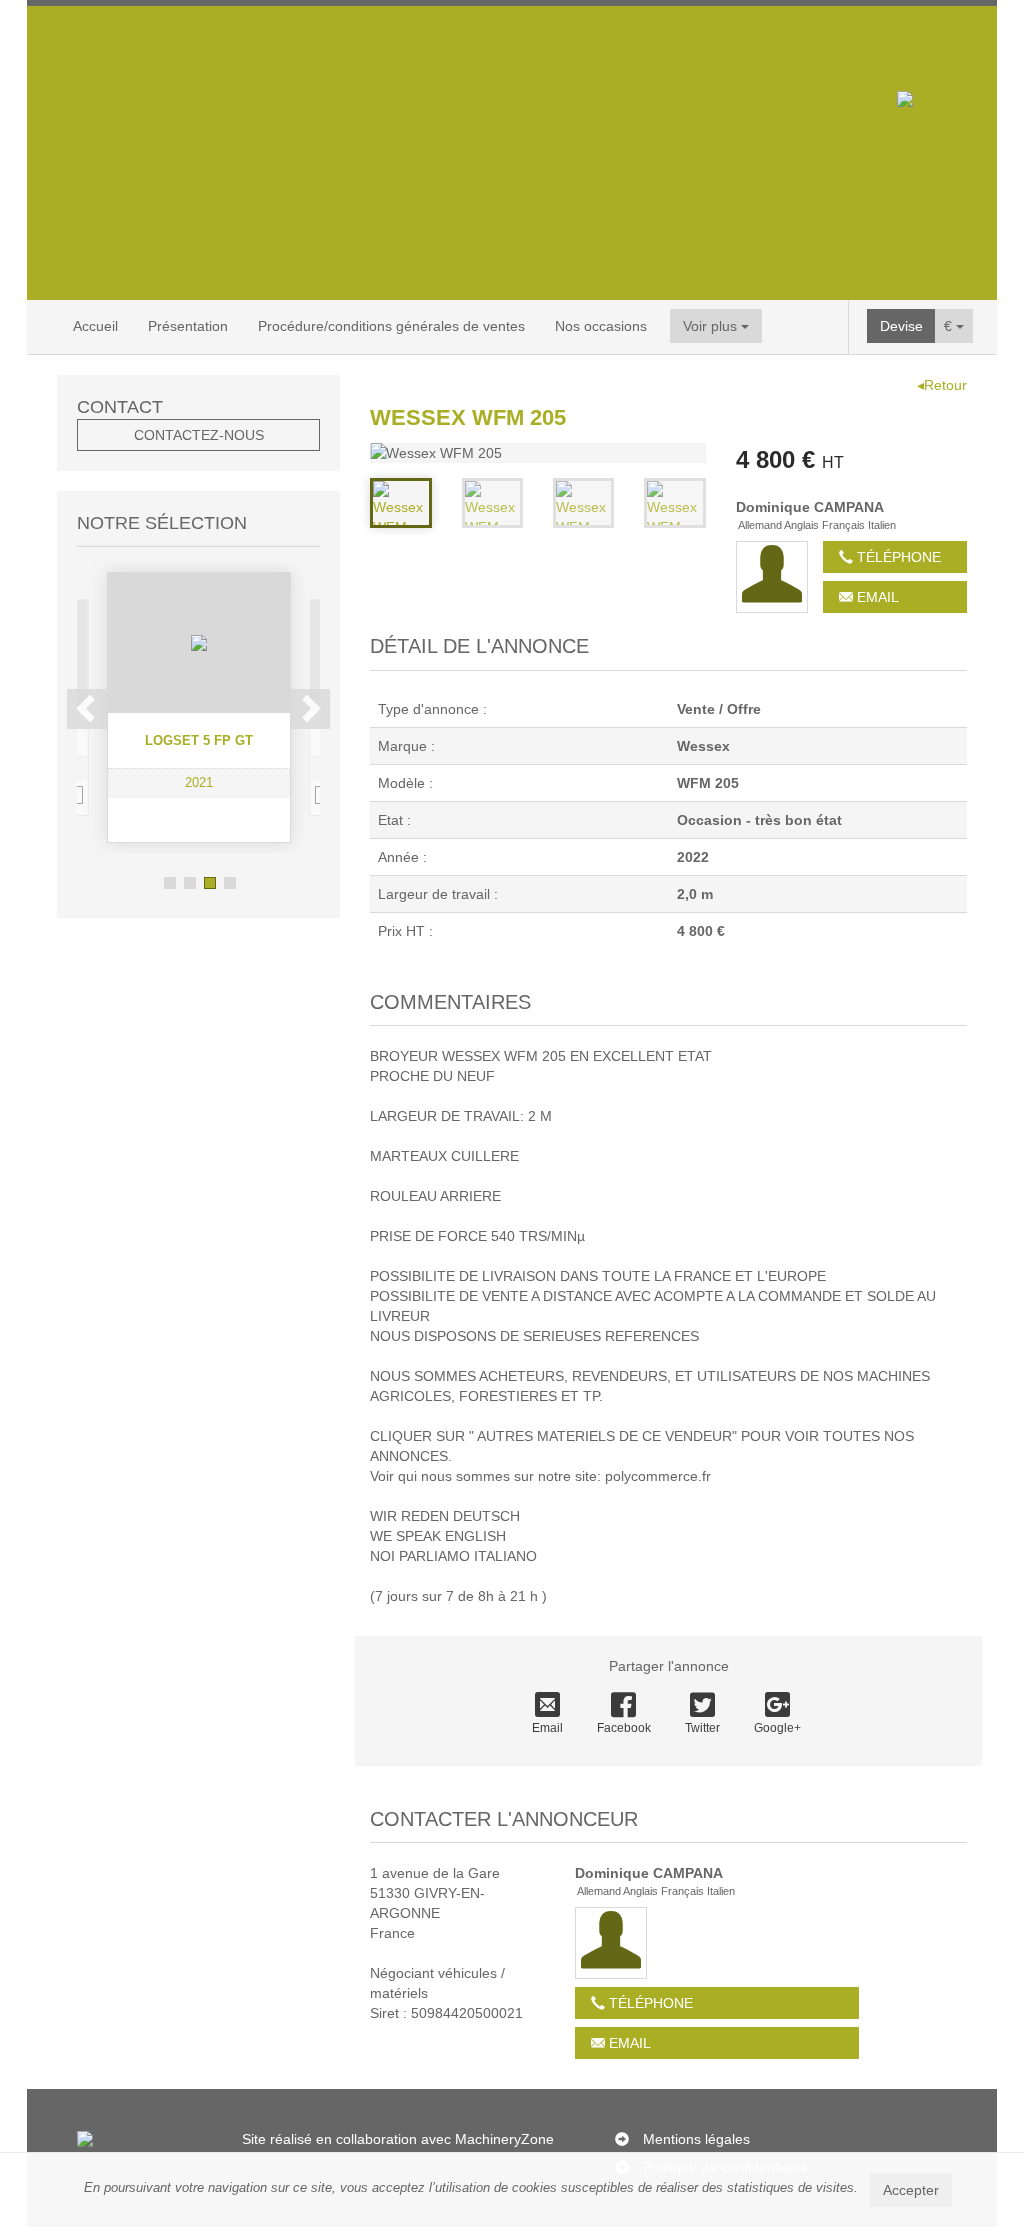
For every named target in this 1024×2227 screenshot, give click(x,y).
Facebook (624, 1728)
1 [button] (170, 883)
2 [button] (190, 883)
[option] (199, 707)
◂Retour (942, 385)
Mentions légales (696, 2139)
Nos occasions (601, 326)
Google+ (777, 1728)
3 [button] (210, 883)
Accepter (911, 2190)
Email (876, 597)
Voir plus (712, 326)
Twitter (702, 1728)
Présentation (188, 326)
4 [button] (230, 883)
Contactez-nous (199, 435)
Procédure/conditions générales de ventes (391, 326)
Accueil (95, 326)
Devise (901, 326)
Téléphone (897, 557)
